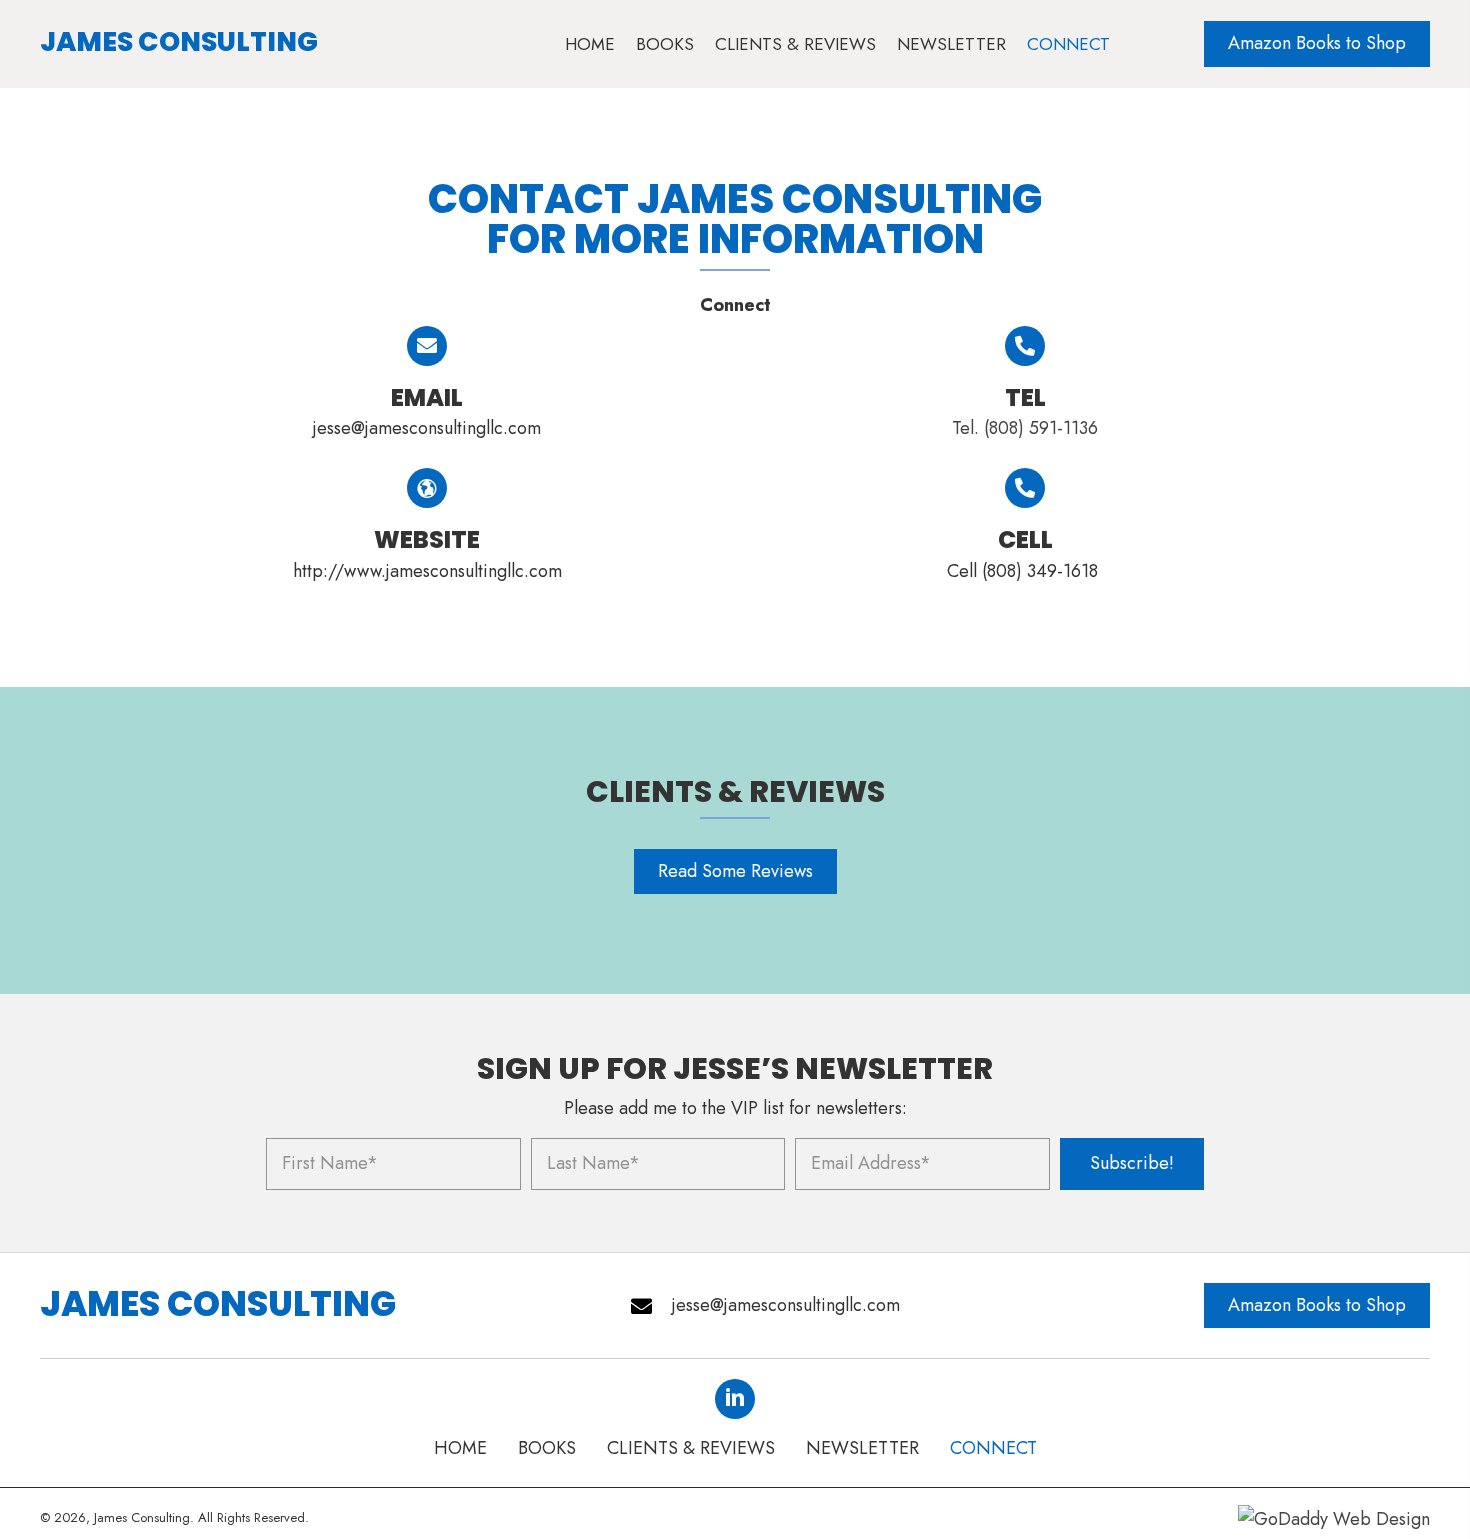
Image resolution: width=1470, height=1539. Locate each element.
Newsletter (862, 1448)
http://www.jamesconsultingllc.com (427, 571)
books (547, 1448)
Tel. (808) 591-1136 (1025, 428)
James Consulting (179, 41)
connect (993, 1448)
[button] (1317, 44)
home (460, 1448)
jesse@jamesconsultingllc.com (427, 428)
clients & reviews (691, 1448)
